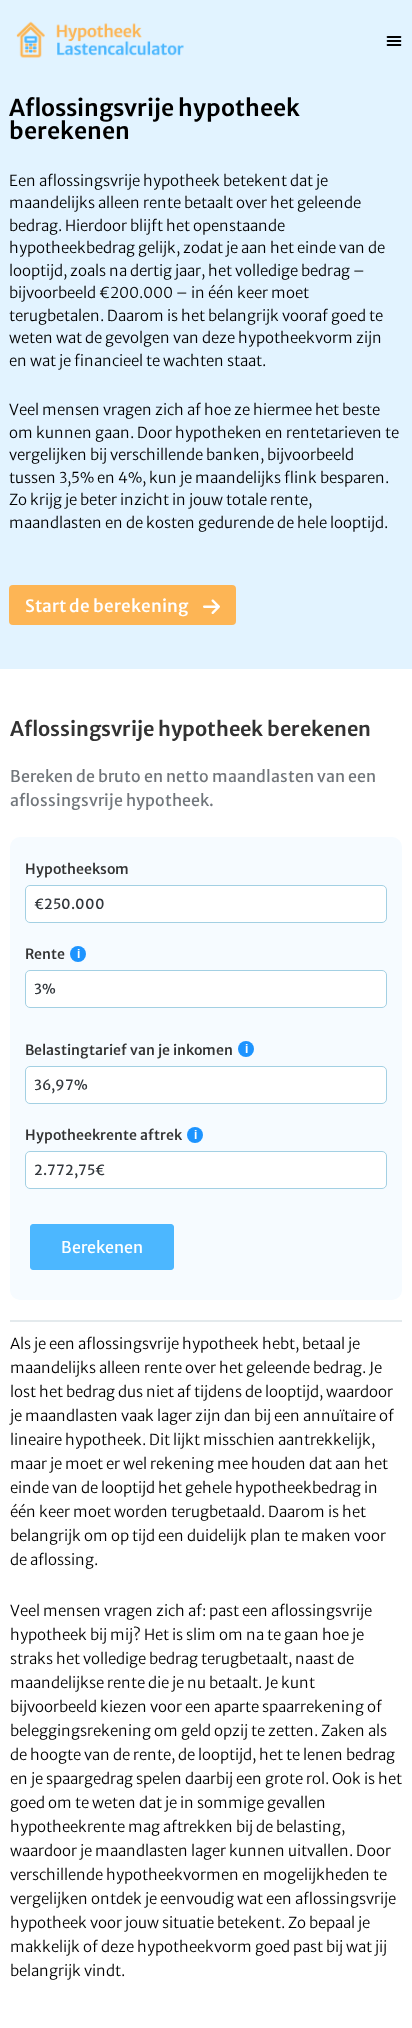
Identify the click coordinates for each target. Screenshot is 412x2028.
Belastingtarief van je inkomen (129, 1050)
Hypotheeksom (77, 869)
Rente (45, 954)
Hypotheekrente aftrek (103, 1135)
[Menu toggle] (394, 40)
